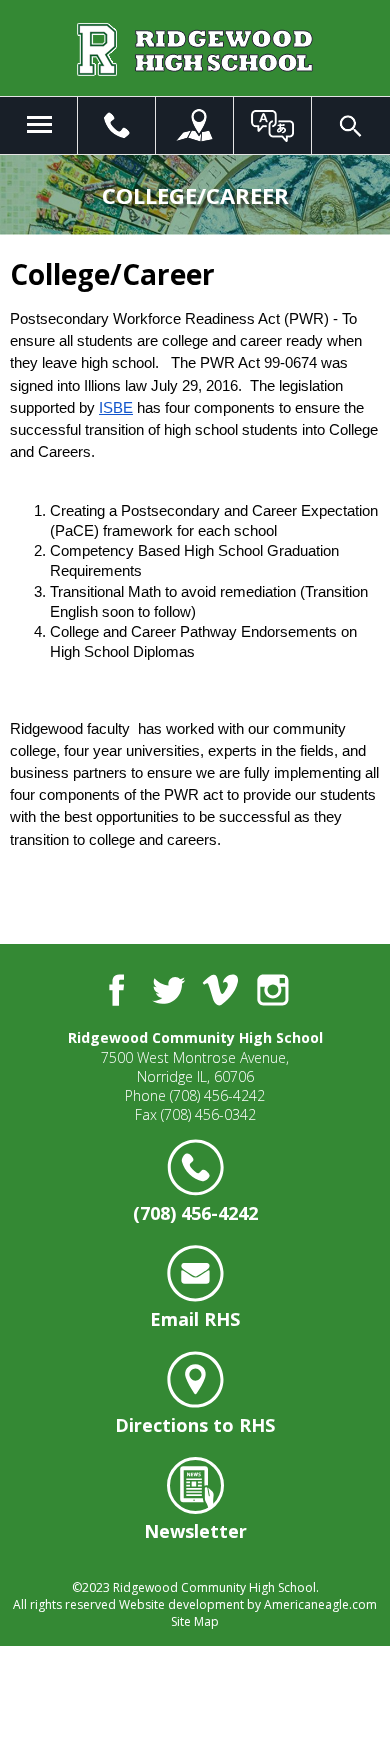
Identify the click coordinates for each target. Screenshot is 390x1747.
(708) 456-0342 (208, 1114)
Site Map (195, 1621)
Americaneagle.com (320, 1604)
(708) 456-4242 (217, 1095)
